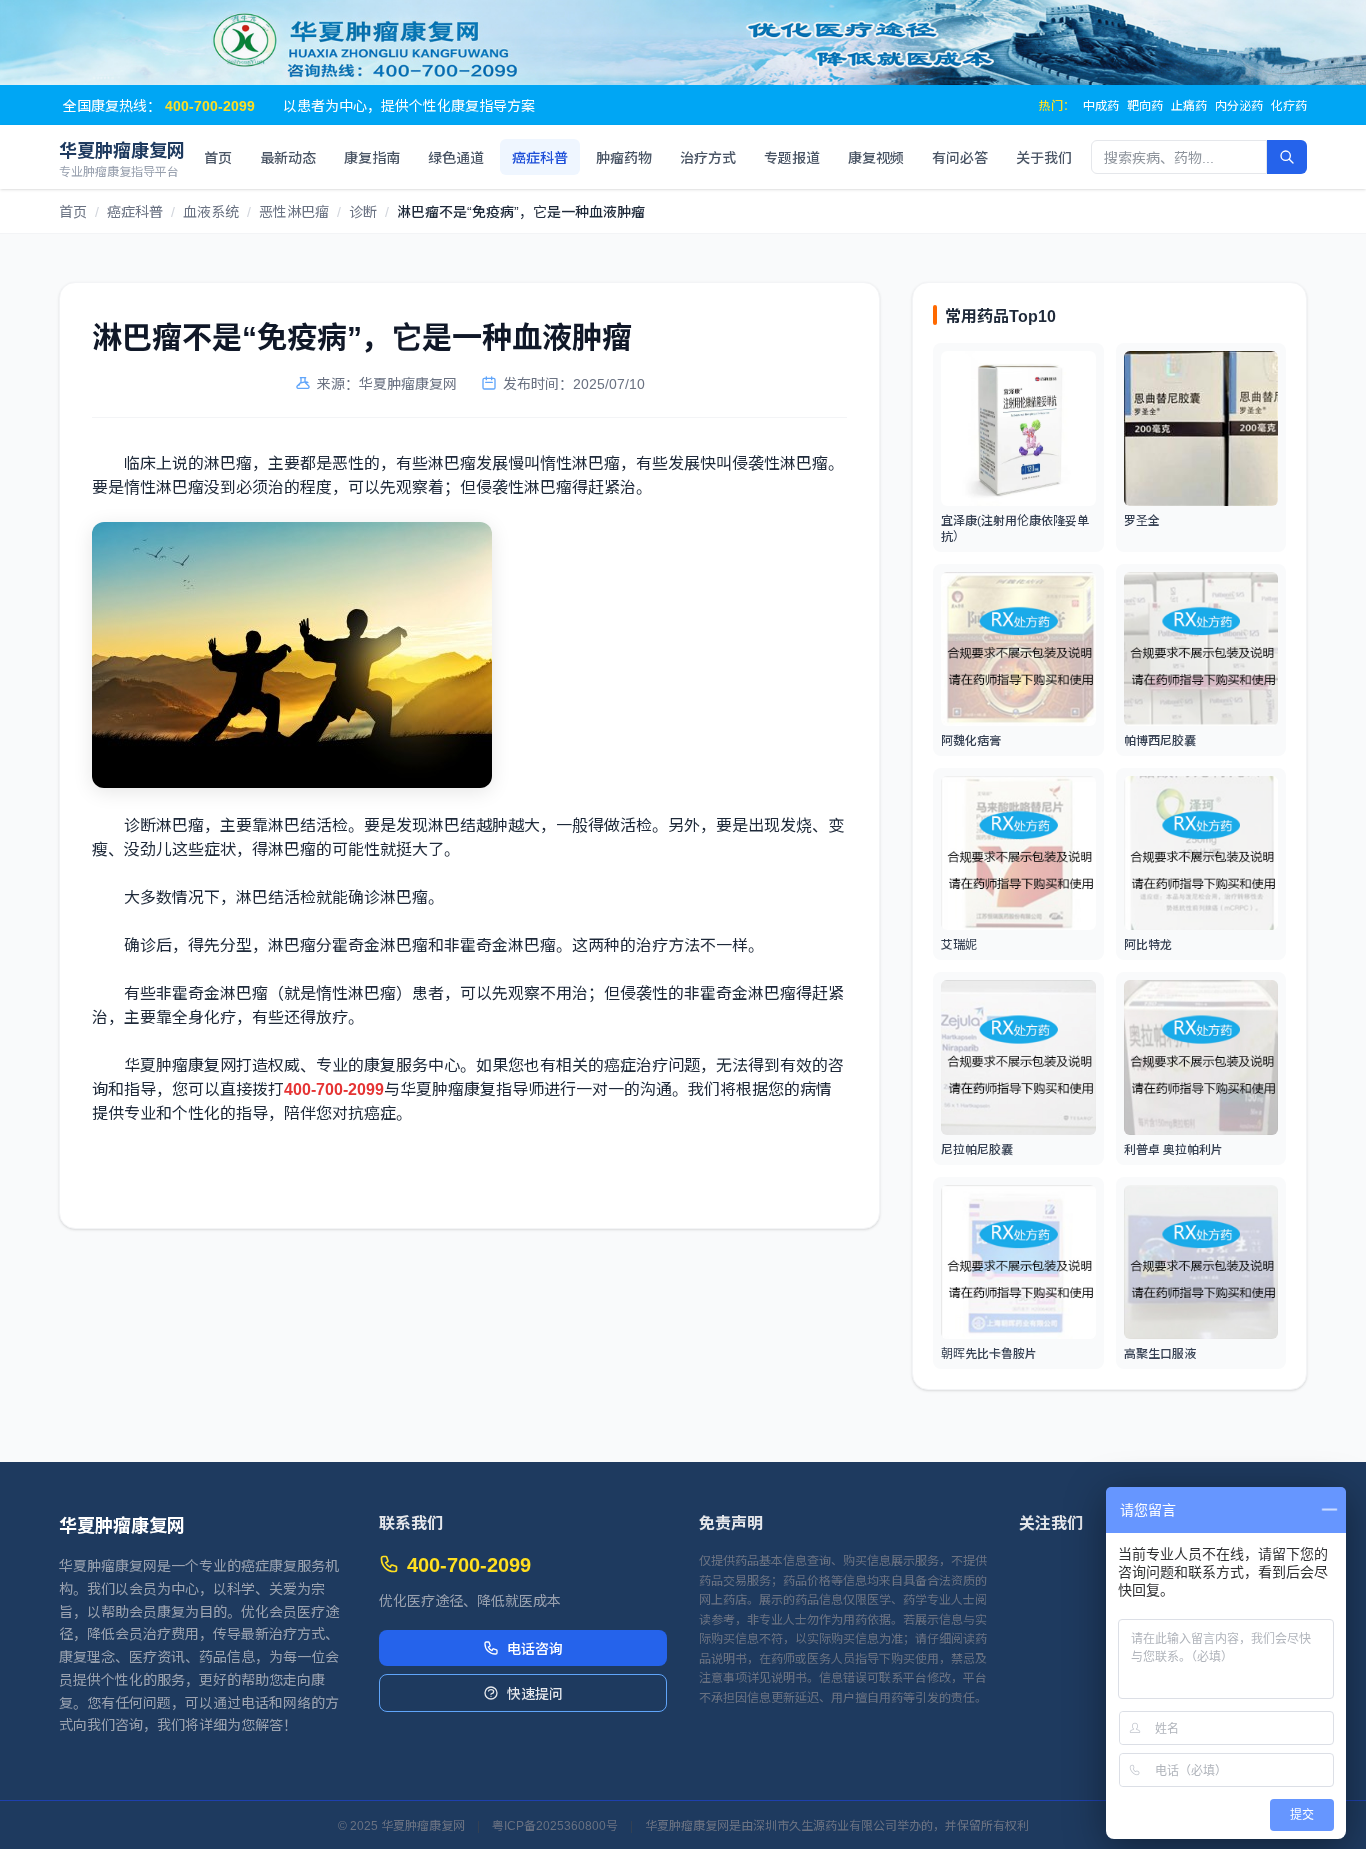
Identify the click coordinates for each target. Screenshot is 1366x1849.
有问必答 (960, 157)
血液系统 (211, 211)
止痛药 (1189, 105)
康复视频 (876, 157)
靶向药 (1145, 105)
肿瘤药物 (624, 157)
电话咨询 (535, 1648)
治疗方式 (708, 157)
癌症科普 (540, 157)
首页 (218, 157)
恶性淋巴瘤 (294, 211)
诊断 (363, 211)
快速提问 (535, 1693)
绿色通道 (456, 157)
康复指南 (372, 157)
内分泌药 (1239, 105)
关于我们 (1044, 157)
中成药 (1101, 105)
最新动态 (288, 157)
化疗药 (1289, 105)
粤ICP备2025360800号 (555, 1825)
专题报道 (792, 157)
